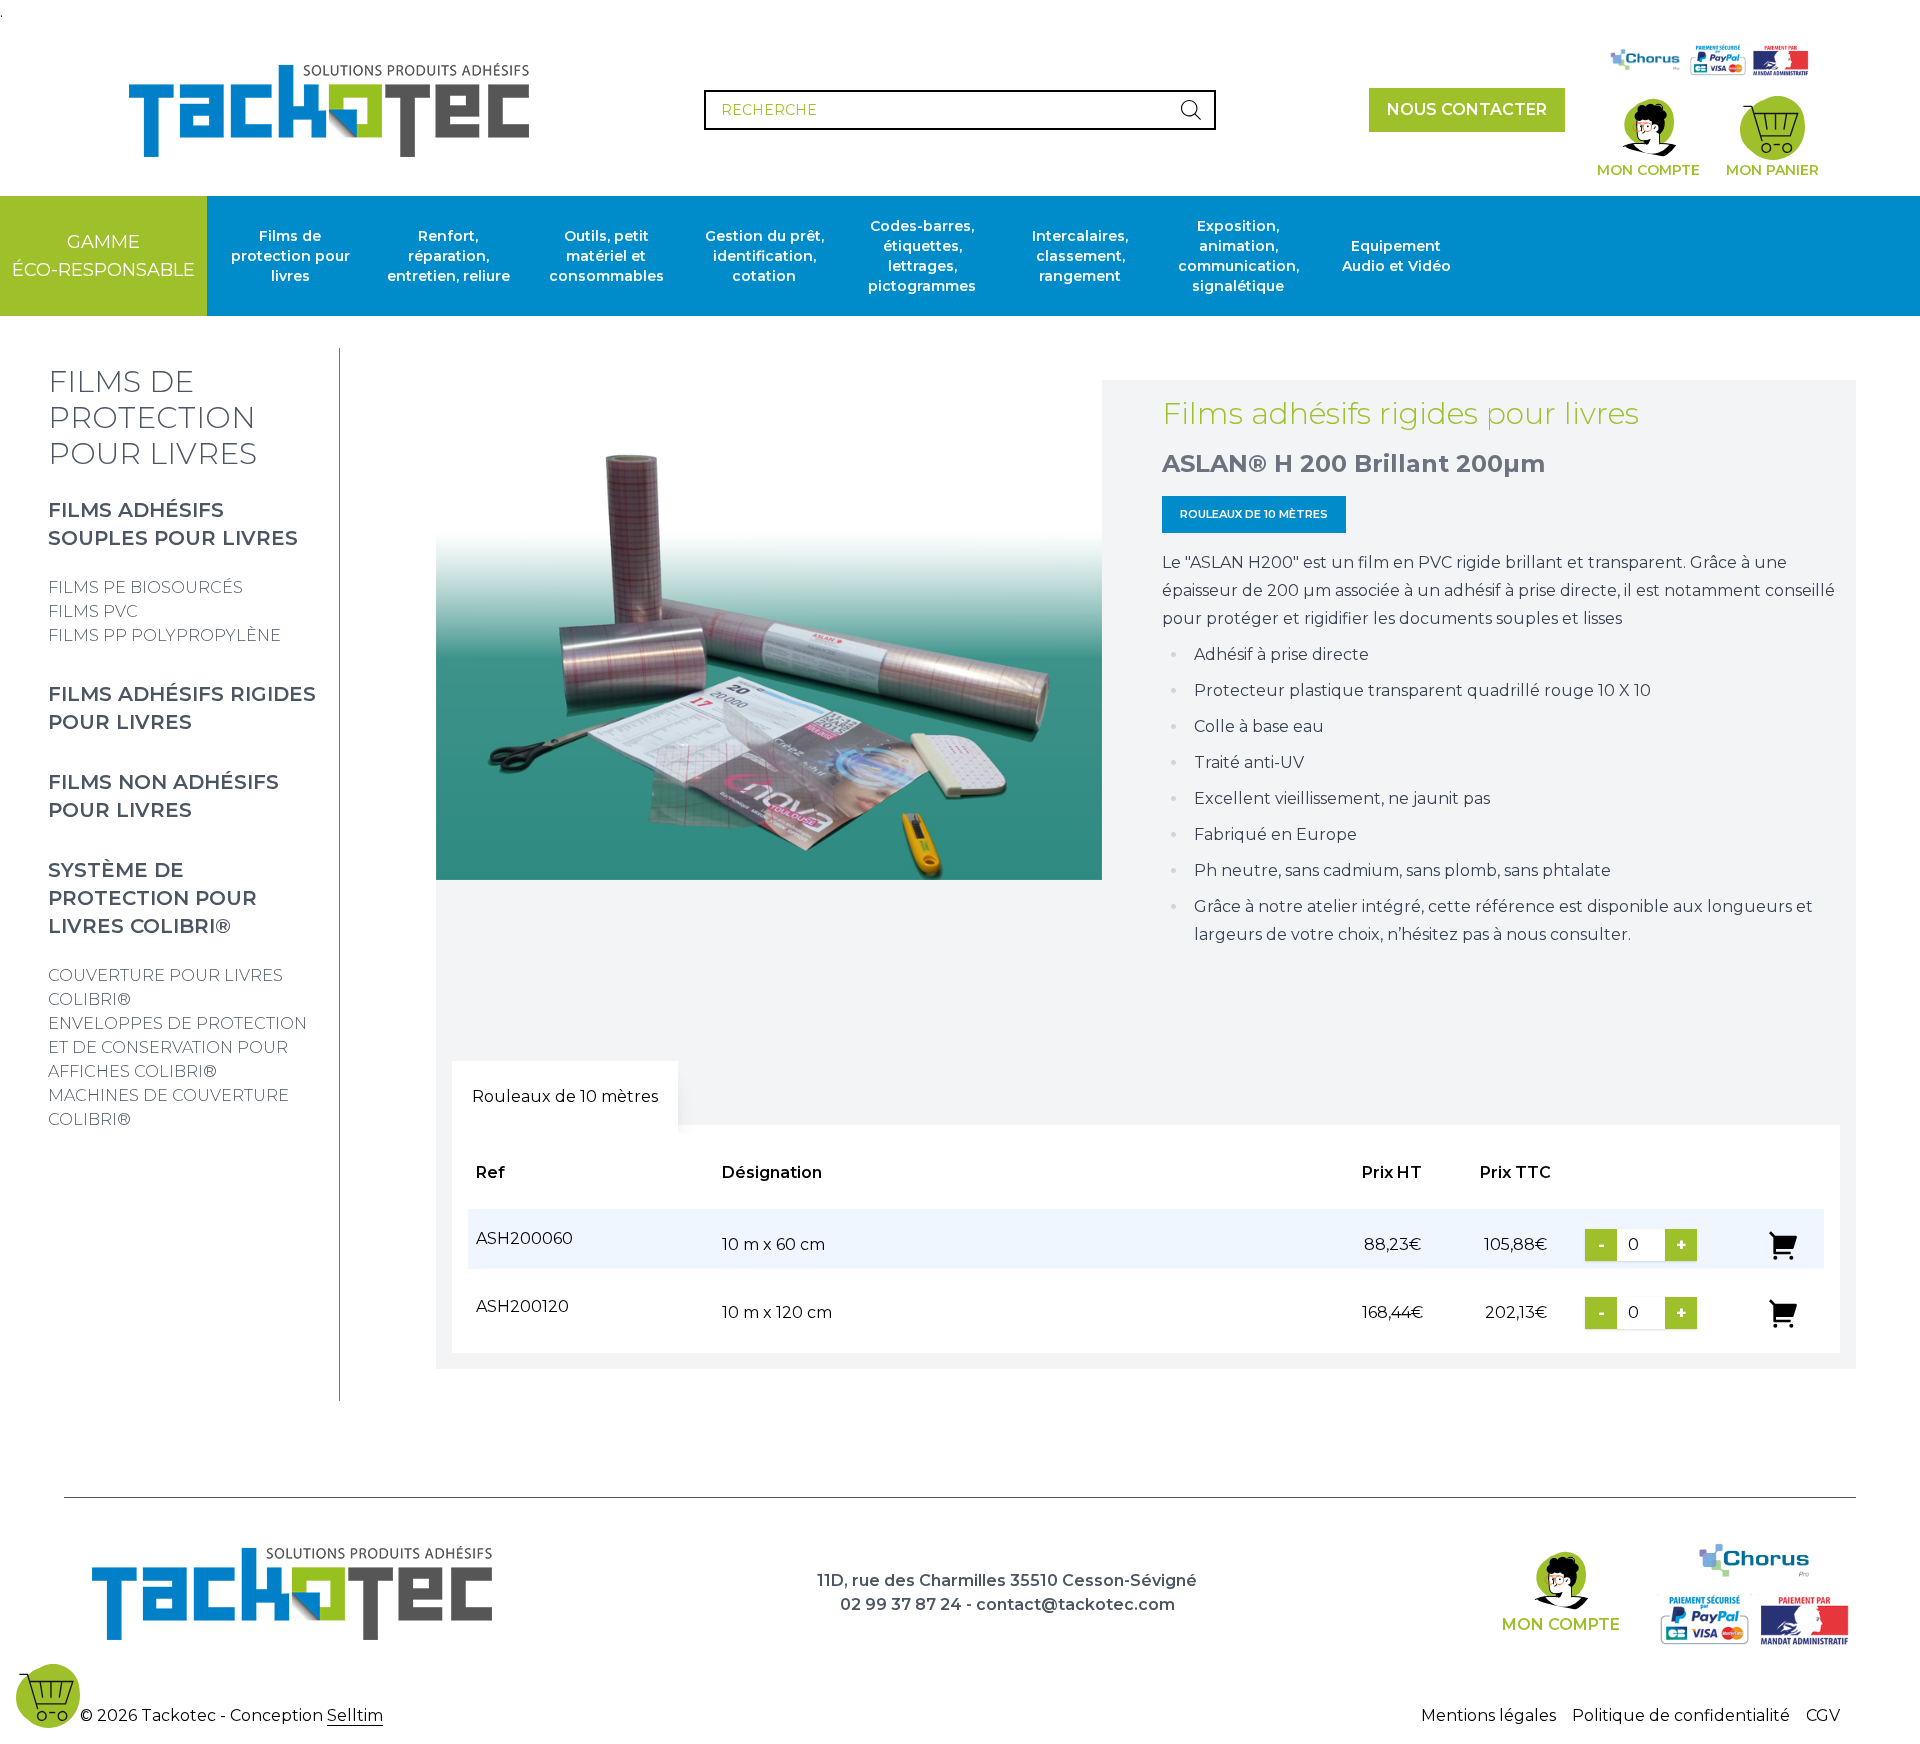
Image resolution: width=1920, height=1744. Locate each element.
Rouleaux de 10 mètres (1254, 514)
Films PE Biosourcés (145, 587)
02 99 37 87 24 (901, 1604)
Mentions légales (1488, 1715)
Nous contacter (1467, 109)
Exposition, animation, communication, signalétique (1238, 256)
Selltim (355, 1715)
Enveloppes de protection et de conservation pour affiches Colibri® (177, 1047)
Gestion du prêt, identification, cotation (764, 256)
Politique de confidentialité (1681, 1715)
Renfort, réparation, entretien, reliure (448, 256)
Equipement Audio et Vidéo (1396, 256)
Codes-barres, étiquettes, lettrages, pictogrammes (922, 256)
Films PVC (93, 611)
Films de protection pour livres (290, 256)
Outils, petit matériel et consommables (606, 256)
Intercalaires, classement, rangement (1080, 256)
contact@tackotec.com (1075, 1604)
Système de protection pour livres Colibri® (152, 898)
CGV (1823, 1715)
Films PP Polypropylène (164, 635)
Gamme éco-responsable (103, 256)
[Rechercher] (1191, 110)
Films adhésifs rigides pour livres (1400, 413)
